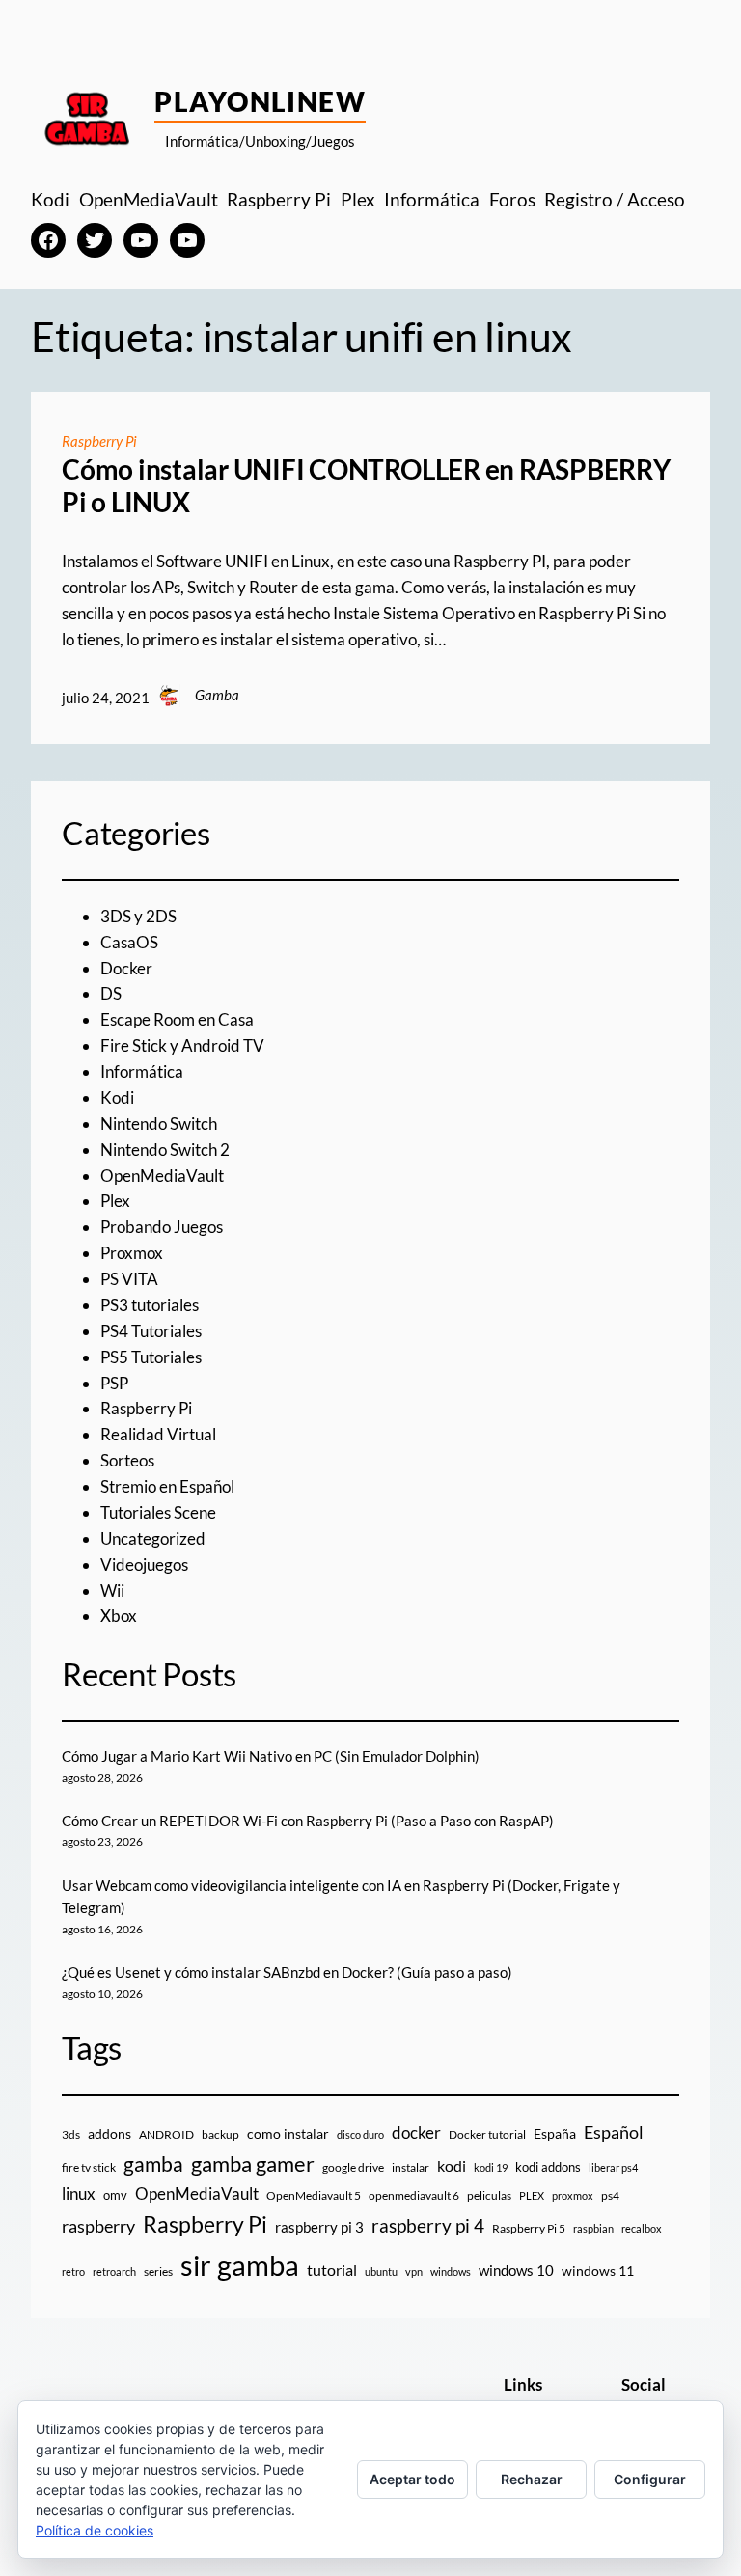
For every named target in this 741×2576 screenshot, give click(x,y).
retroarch (114, 2272)
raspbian (593, 2228)
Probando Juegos (162, 1227)
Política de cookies (95, 2530)
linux (79, 2194)
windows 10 (516, 2270)
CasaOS (129, 942)
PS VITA (129, 1279)
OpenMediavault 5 (314, 2195)
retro (73, 2272)
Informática (142, 1071)
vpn (414, 2272)
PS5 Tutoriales (151, 1357)
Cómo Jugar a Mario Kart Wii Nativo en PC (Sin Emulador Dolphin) (271, 1756)
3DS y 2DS (138, 916)
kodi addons (548, 2167)
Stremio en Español (167, 1486)
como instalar (288, 2134)
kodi (452, 2166)
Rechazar (532, 2479)
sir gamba (240, 2265)
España (555, 2134)
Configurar (650, 2479)
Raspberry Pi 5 (529, 2228)
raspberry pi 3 (319, 2227)
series (158, 2272)
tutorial (332, 2270)
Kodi (117, 1097)
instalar (411, 2167)
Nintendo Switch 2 (165, 1150)
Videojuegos (144, 1564)
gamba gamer (253, 2164)
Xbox (119, 1616)
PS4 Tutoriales (151, 1331)
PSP (114, 1383)
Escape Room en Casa (177, 1019)
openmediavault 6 (414, 2195)
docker (416, 2133)
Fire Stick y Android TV (182, 1045)
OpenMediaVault (162, 1176)
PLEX (532, 2195)
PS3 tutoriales (150, 1305)
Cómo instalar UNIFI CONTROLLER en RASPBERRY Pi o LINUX (366, 486)
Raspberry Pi (99, 441)
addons (110, 2134)
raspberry (98, 2226)
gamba (153, 2164)
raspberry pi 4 (428, 2226)
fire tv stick (89, 2167)
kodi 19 (491, 2167)
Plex (115, 1201)
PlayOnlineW (260, 101)
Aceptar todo (412, 2479)
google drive (353, 2167)
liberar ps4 (613, 2167)
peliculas (489, 2195)
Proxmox (132, 1253)
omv (115, 2195)
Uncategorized (153, 1538)
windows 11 (598, 2271)
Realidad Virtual (158, 1434)
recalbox (642, 2228)
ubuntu (381, 2272)
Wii (112, 1590)
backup (220, 2135)
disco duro (360, 2135)
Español (614, 2132)
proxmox (573, 2195)
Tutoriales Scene (158, 1512)
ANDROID (166, 2135)
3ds (71, 2135)
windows (451, 2272)
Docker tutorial (487, 2135)
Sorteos (127, 1460)
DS (111, 993)
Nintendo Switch (159, 1124)
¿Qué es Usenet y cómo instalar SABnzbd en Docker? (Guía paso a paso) (287, 1972)
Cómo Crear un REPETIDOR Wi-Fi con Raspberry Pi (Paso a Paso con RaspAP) (308, 1821)
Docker (126, 968)
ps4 (610, 2195)
